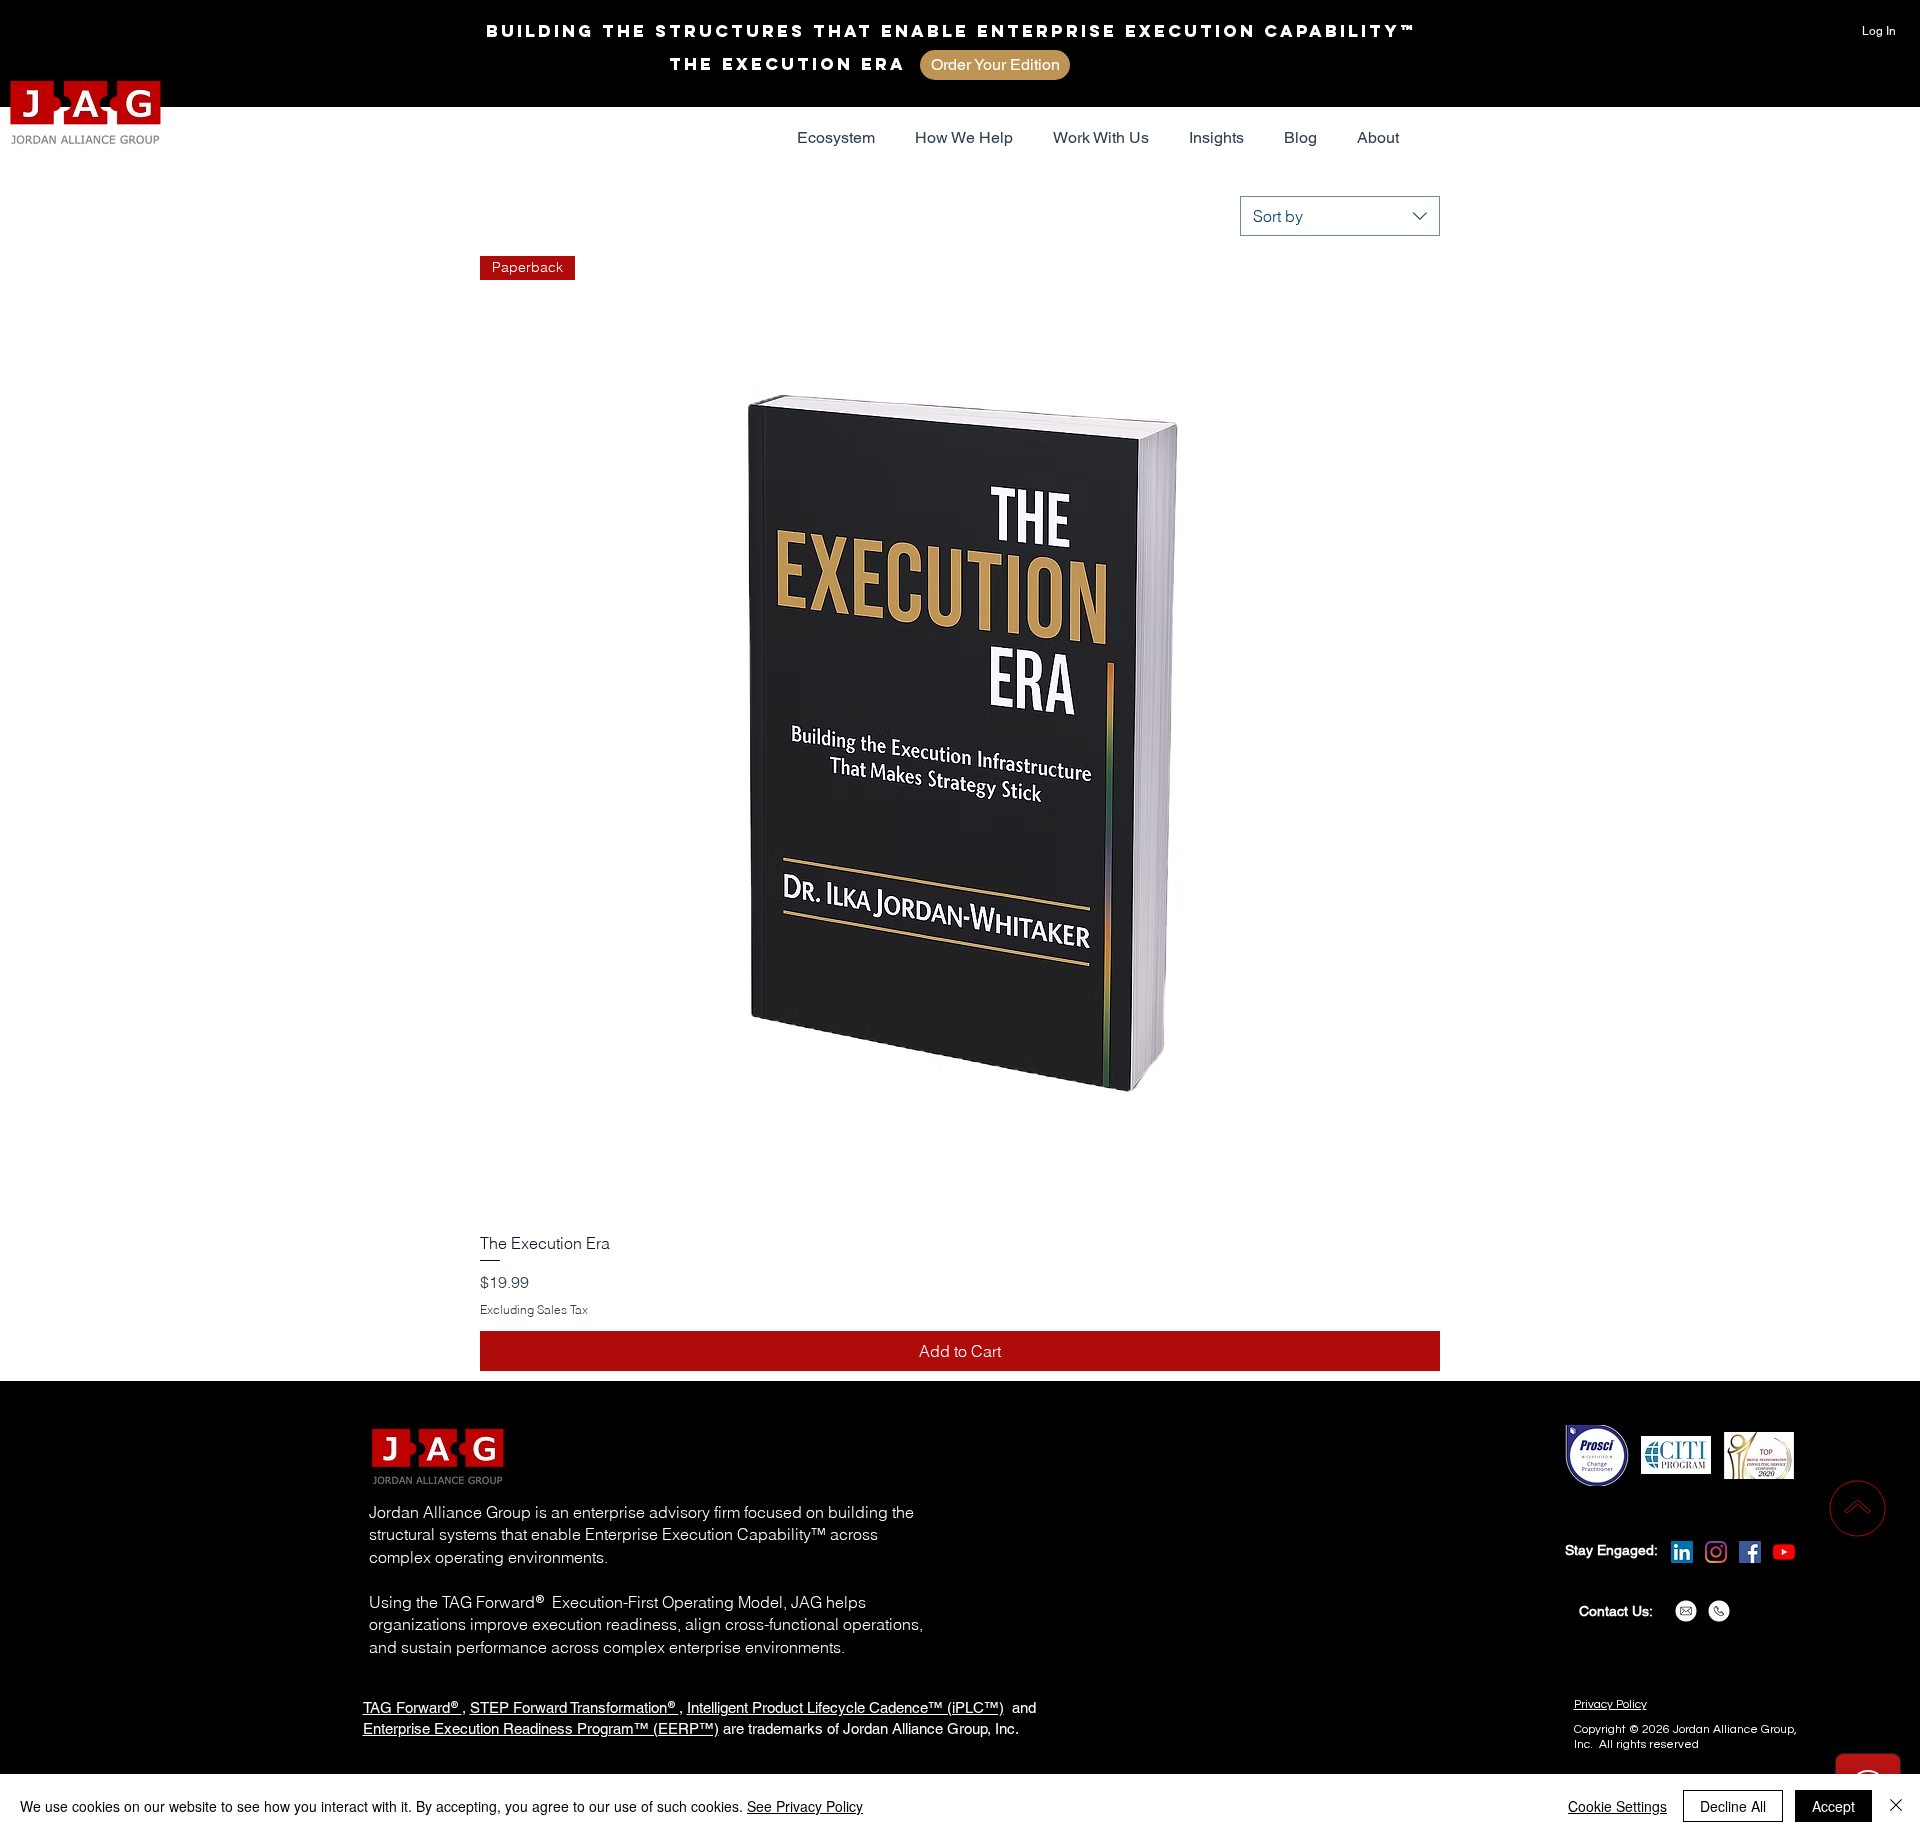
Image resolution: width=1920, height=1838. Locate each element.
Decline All (1733, 1806)
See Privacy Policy (805, 1806)
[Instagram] (1716, 1552)
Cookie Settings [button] (1617, 1806)
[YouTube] (1784, 1552)
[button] (836, 138)
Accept (1833, 1806)
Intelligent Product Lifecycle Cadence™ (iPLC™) (845, 1707)
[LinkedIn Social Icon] (1682, 1552)
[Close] (1896, 1806)
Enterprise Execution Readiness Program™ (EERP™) (541, 1728)
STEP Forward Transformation (568, 1707)
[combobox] (1340, 216)
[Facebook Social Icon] (1750, 1552)
